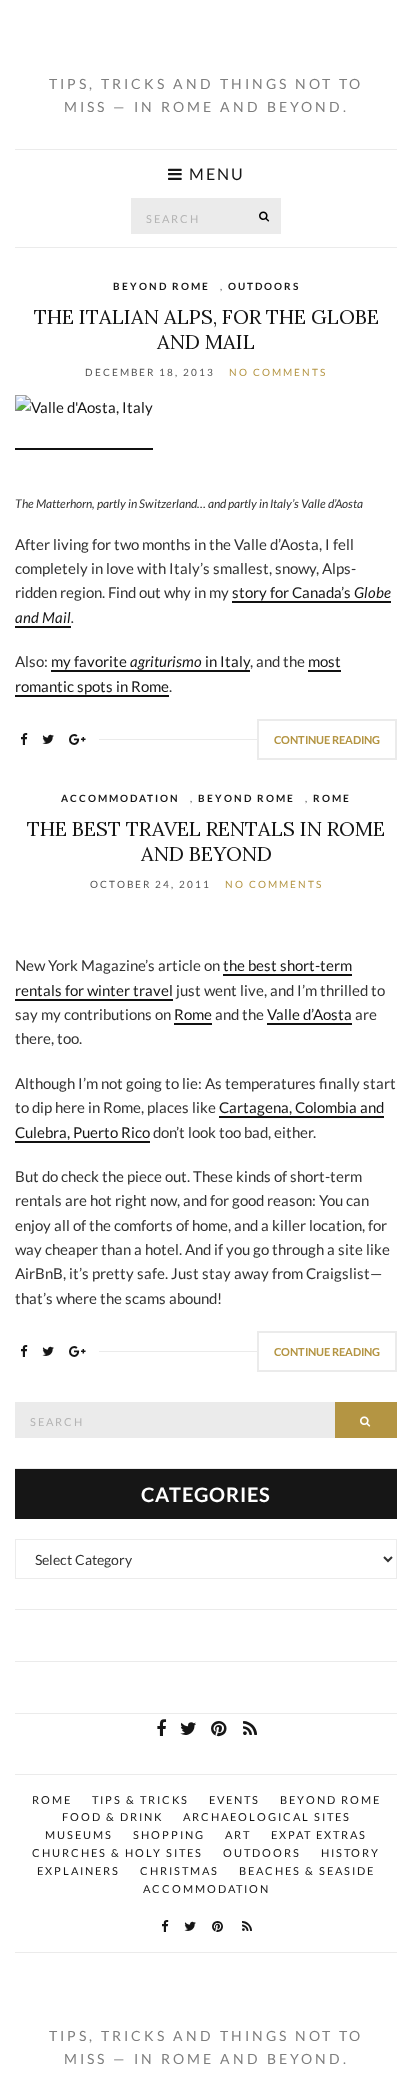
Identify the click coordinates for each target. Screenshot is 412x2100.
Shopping (169, 1834)
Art (238, 1834)
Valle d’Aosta (309, 1014)
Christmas (179, 1870)
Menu (214, 174)
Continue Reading (327, 739)
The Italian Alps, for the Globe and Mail (206, 329)
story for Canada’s (293, 592)
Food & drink (112, 1816)
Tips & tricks (140, 1799)
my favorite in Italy (150, 661)
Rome (332, 798)
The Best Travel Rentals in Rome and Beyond (206, 841)
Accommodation (120, 798)
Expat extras (319, 1834)
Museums (79, 1834)
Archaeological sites (267, 1816)
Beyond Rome (161, 286)
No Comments (278, 372)
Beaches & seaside (307, 1870)
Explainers (78, 1870)
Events (234, 1799)
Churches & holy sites (117, 1852)
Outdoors (264, 286)
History (350, 1852)
